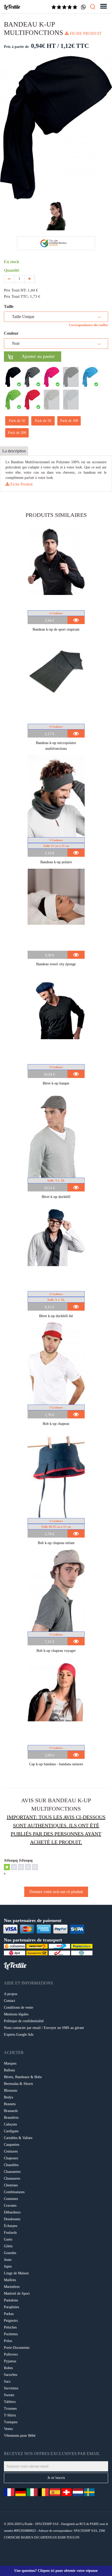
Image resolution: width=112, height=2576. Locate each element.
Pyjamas (10, 2361)
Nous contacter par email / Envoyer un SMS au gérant (44, 2028)
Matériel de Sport (17, 2293)
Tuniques (11, 2422)
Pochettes (11, 2334)
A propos (11, 1994)
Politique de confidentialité (24, 2021)
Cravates (10, 2206)
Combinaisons (14, 2192)
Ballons (9, 2070)
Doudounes (12, 2219)
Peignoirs (11, 2321)
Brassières (11, 2118)
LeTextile (12, 7)
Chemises (11, 2185)
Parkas (9, 2314)
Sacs (7, 2381)
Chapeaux (11, 2158)
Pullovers (11, 2354)
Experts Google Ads (19, 2035)
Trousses (10, 2409)
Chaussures (12, 2178)
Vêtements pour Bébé (20, 2436)
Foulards (10, 2233)
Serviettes (11, 2388)
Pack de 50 (43, 421)
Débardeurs (12, 2212)
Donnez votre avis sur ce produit (56, 1892)
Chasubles (11, 2165)
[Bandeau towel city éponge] (56, 910)
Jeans (8, 2260)
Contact (10, 2001)
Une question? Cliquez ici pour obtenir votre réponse (56, 2571)
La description (14, 451)
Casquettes (12, 2145)
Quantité (13, 270)
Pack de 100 (69, 421)
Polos (8, 2341)
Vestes (8, 2429)
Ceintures (11, 2151)
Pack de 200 (17, 433)
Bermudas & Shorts (18, 2084)
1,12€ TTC (75, 46)
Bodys (8, 2097)
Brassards (11, 2111)
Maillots (10, 2280)
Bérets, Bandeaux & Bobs (23, 2077)
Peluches (10, 2327)
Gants (8, 2239)
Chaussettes (12, 2172)
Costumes (11, 2199)
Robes (8, 2368)
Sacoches (11, 2375)
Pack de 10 (17, 421)
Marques (10, 2063)
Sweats (9, 2395)
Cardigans (11, 2131)
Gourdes (10, 2253)
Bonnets (10, 2104)
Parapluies (11, 2307)
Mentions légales (16, 2014)
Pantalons (11, 2300)
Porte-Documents (17, 2348)
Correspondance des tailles (88, 325)
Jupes (8, 2266)
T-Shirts (10, 2415)
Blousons (11, 2090)
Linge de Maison (16, 2273)
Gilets (8, 2246)
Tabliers (10, 2402)
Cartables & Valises (18, 2138)
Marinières (12, 2287)
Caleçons (10, 2124)
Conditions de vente (18, 2007)
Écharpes (11, 2226)
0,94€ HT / (45, 46)
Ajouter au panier (34, 356)
